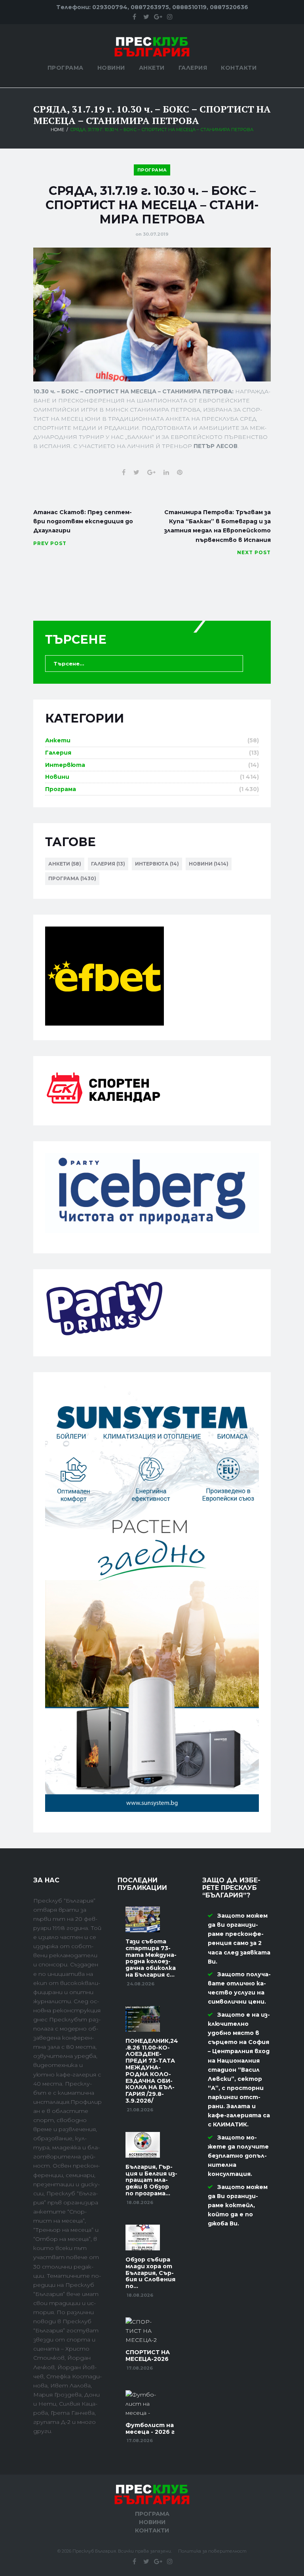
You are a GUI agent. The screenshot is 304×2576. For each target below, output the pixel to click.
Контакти (239, 68)
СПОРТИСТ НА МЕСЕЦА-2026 (148, 2356)
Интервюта (65, 765)
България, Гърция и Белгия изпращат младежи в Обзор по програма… (151, 2180)
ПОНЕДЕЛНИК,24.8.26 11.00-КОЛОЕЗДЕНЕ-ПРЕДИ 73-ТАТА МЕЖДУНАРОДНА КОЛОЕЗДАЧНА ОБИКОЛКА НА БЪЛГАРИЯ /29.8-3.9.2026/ (152, 2071)
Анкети (152, 68)
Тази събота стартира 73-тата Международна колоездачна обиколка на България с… (151, 1958)
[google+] (158, 17)
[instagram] (170, 17)
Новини (111, 68)
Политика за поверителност (212, 2551)
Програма (66, 68)
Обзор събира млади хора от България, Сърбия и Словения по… (150, 2273)
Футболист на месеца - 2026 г (150, 2428)
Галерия (193, 68)
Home (57, 130)
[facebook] (134, 17)
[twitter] (146, 17)
